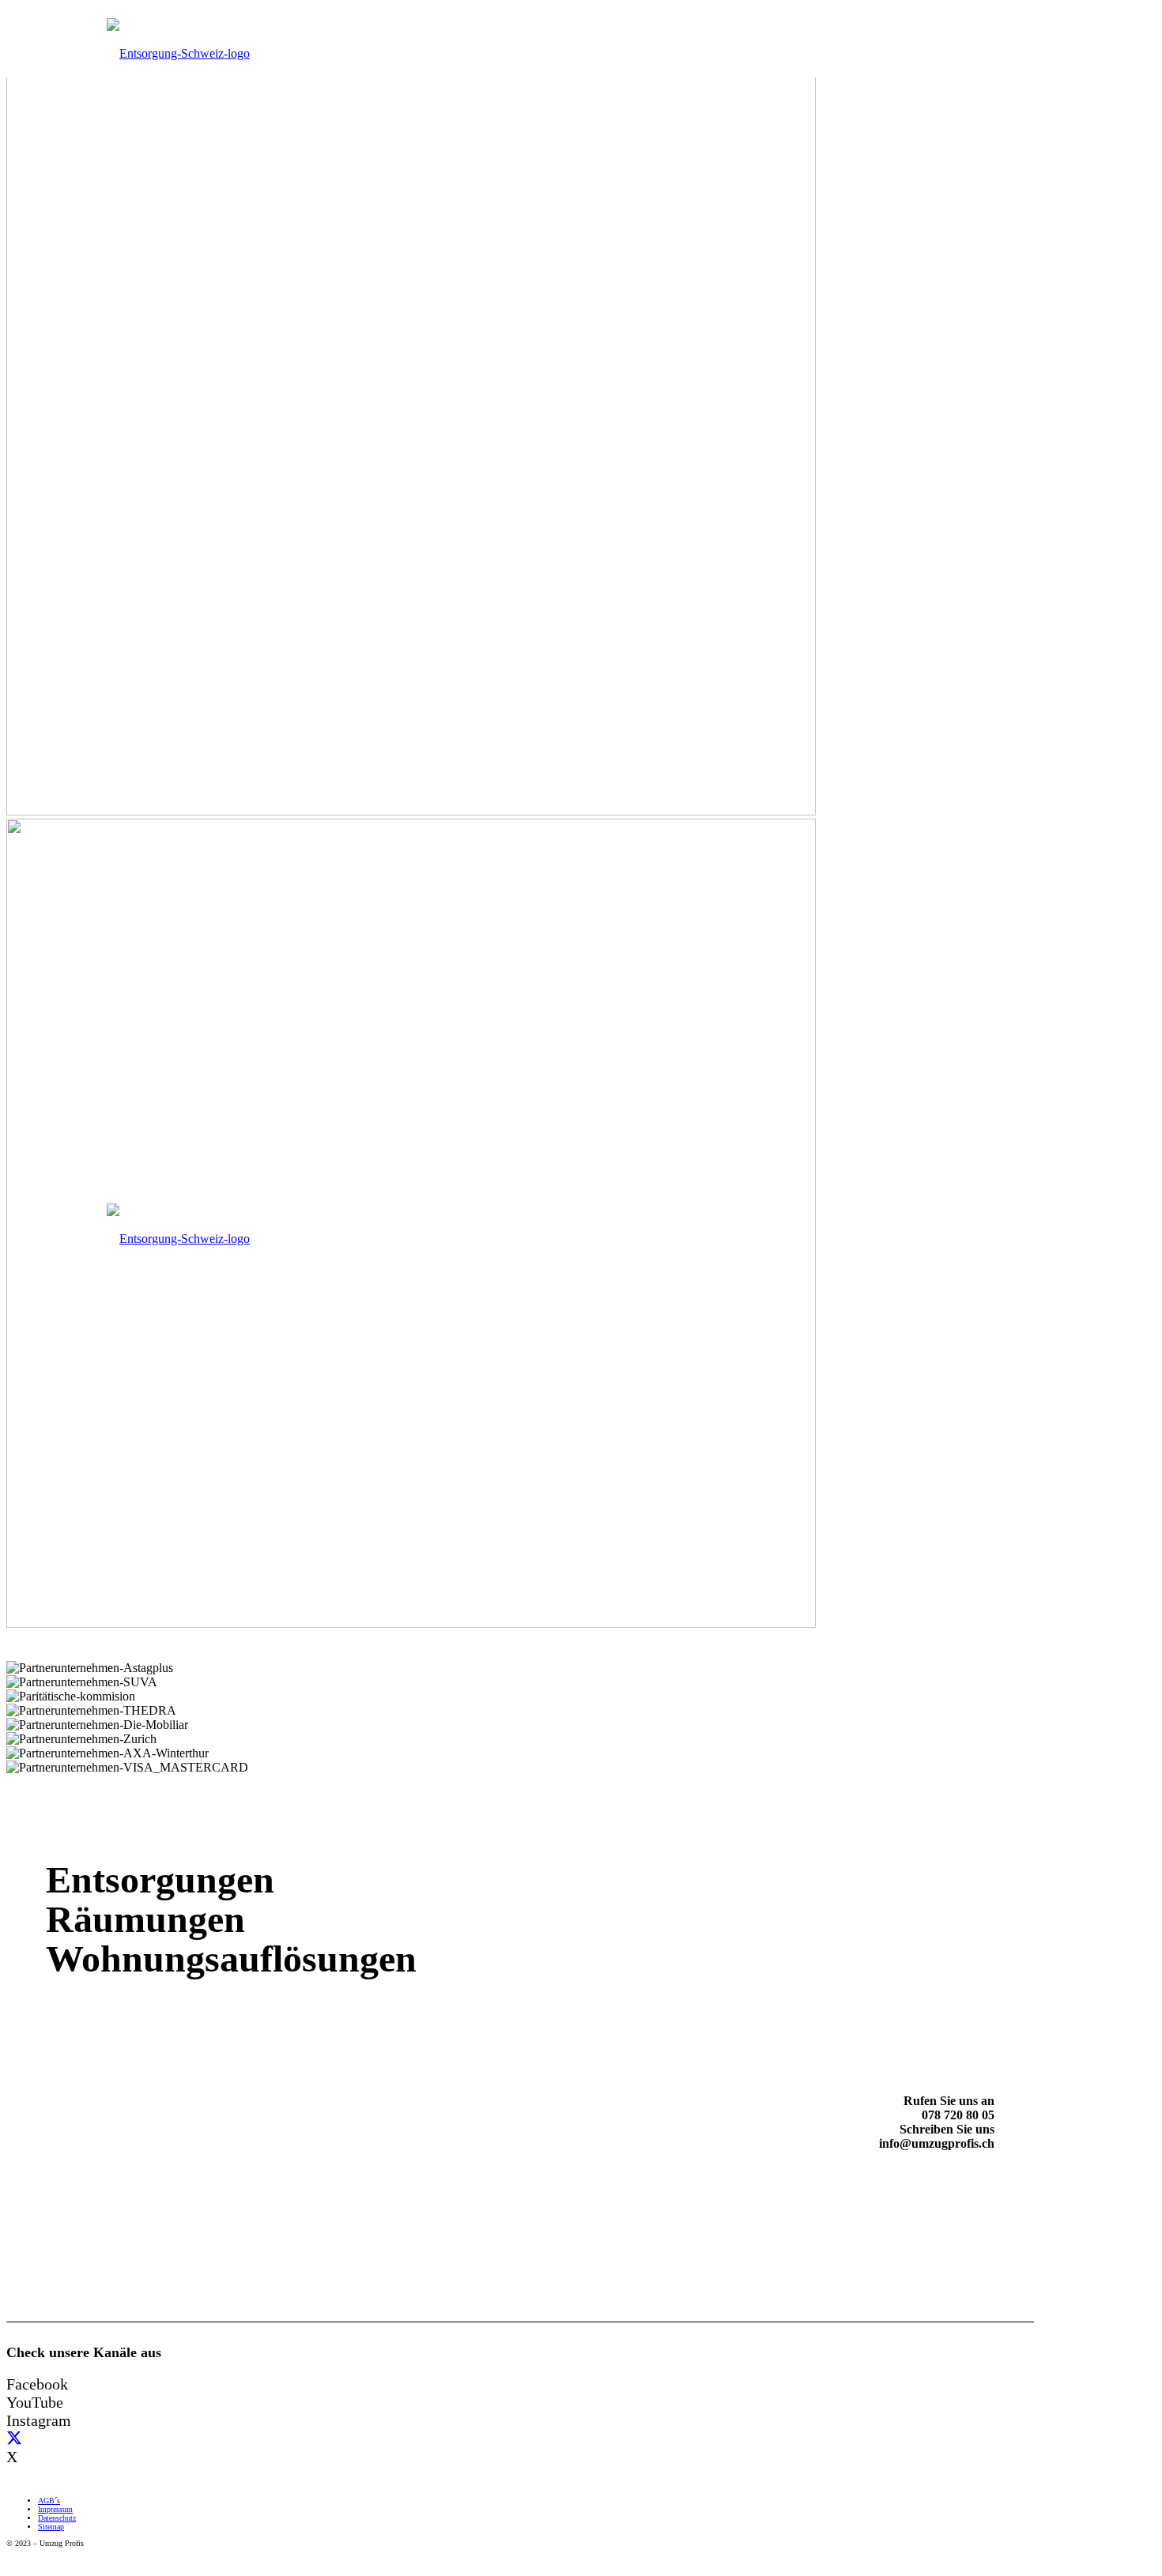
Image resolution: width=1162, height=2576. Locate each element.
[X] (14, 2439)
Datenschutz (57, 2518)
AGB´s (49, 2501)
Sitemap (51, 2527)
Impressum (55, 2509)
